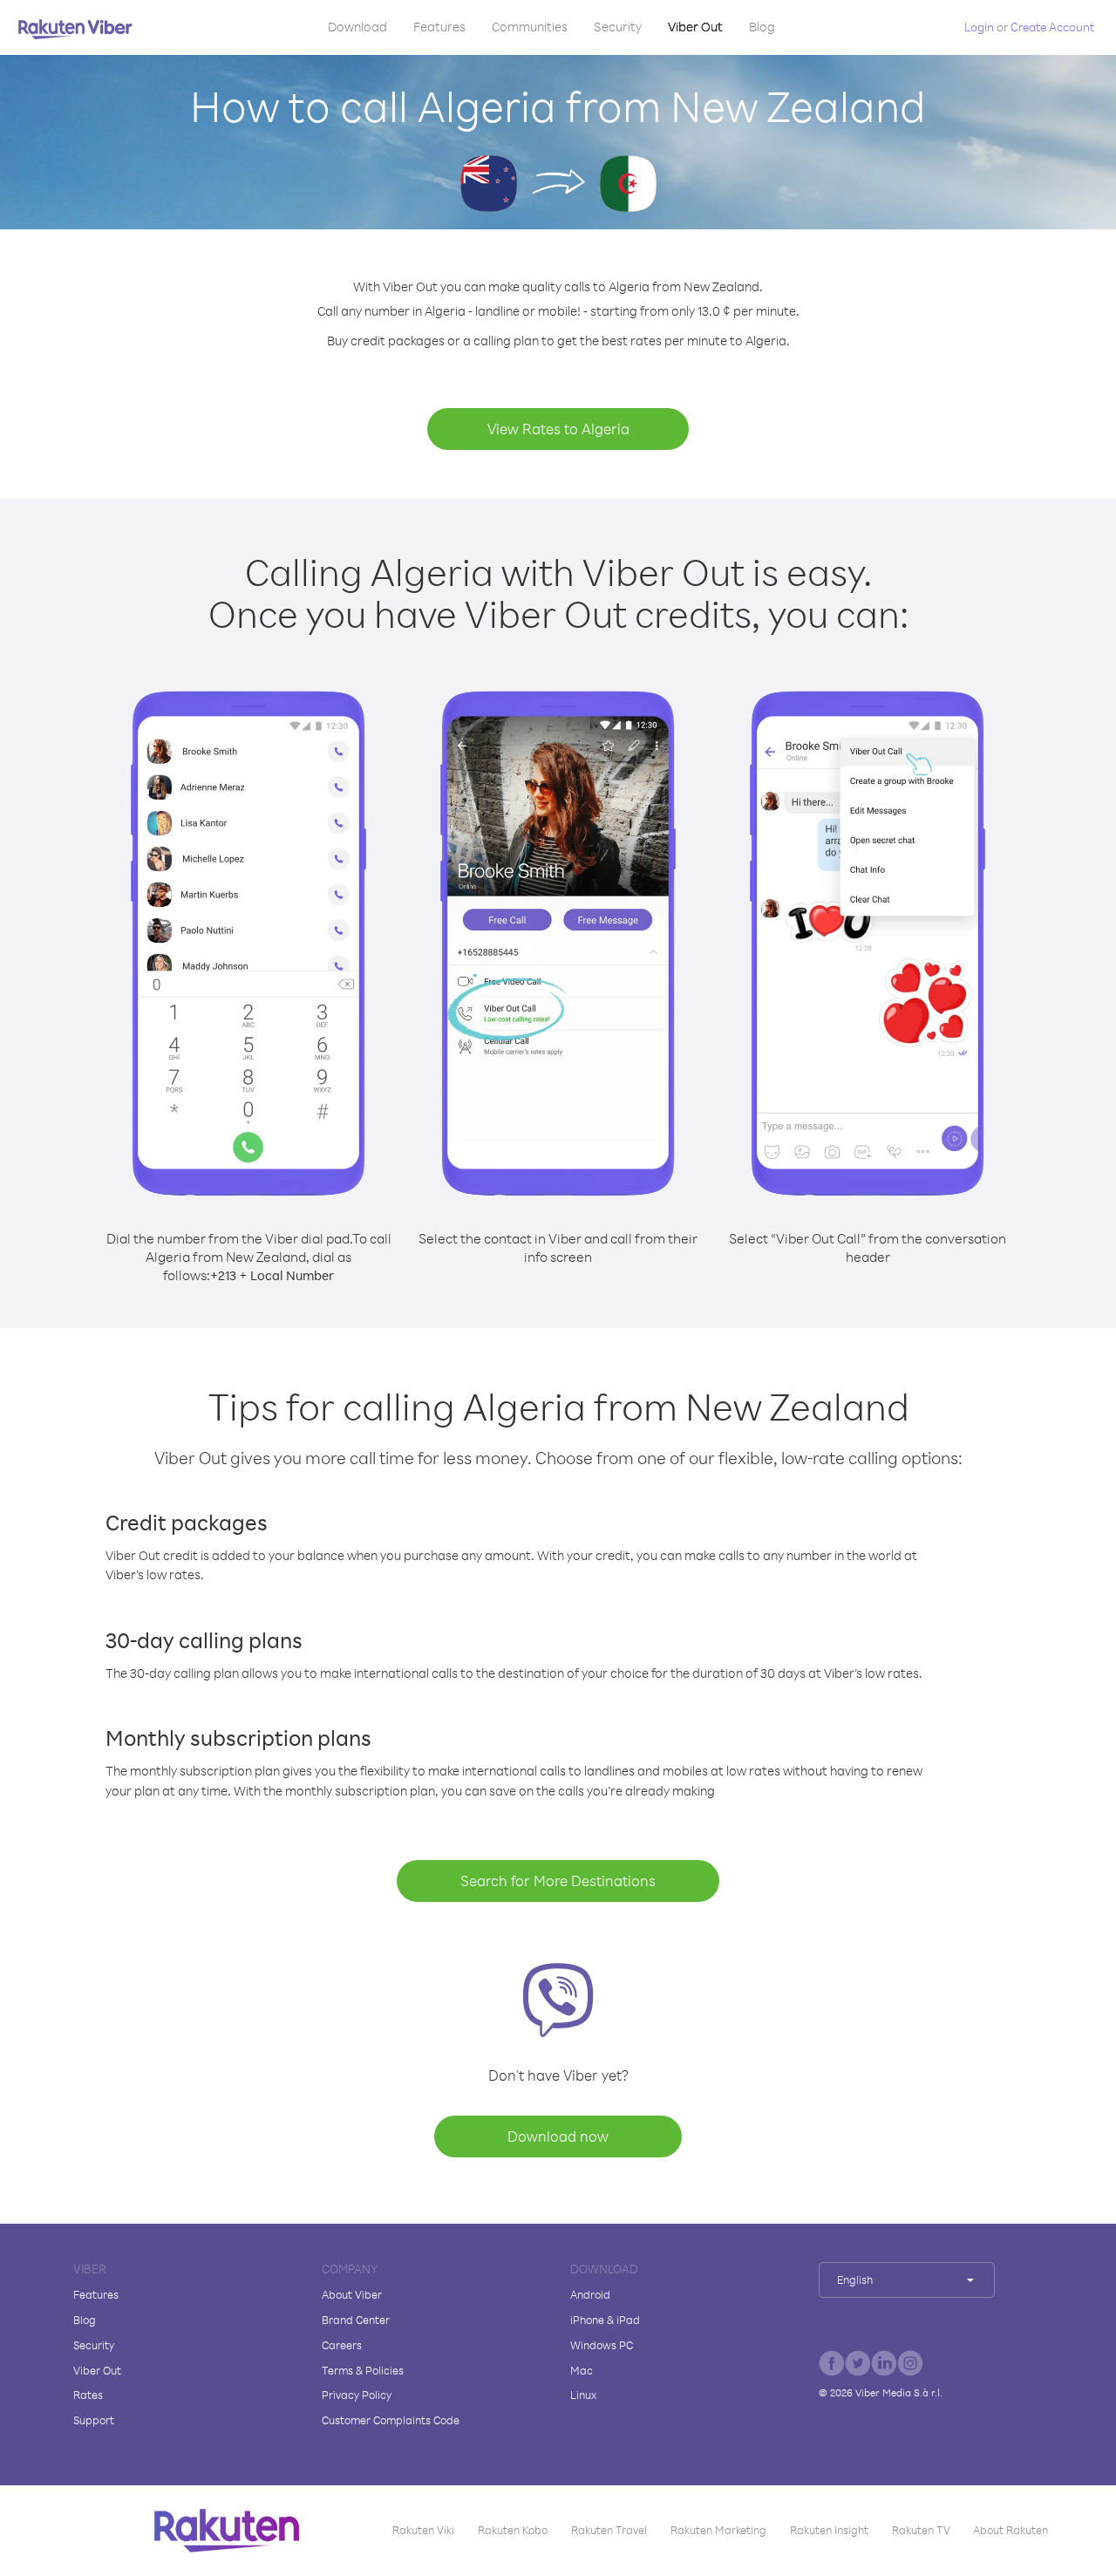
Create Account (1052, 27)
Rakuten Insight (829, 2530)
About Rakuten (1011, 2530)
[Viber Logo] (75, 29)
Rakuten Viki (423, 2530)
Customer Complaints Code (391, 2420)
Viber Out (695, 27)
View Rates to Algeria (558, 429)
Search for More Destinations (558, 1881)
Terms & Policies (363, 2370)
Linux (583, 2395)
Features (439, 27)
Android (590, 2294)
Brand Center (356, 2320)
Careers (342, 2345)
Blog (762, 27)
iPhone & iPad (605, 2320)
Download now (558, 2136)
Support (94, 2420)
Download (357, 27)
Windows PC (602, 2345)
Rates (88, 2395)
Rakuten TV (921, 2530)
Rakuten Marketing (718, 2530)
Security (618, 27)
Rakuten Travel (609, 2530)
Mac (582, 2370)
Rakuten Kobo (513, 2530)
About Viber (352, 2294)
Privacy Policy (357, 2395)
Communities (530, 27)
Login (979, 27)
